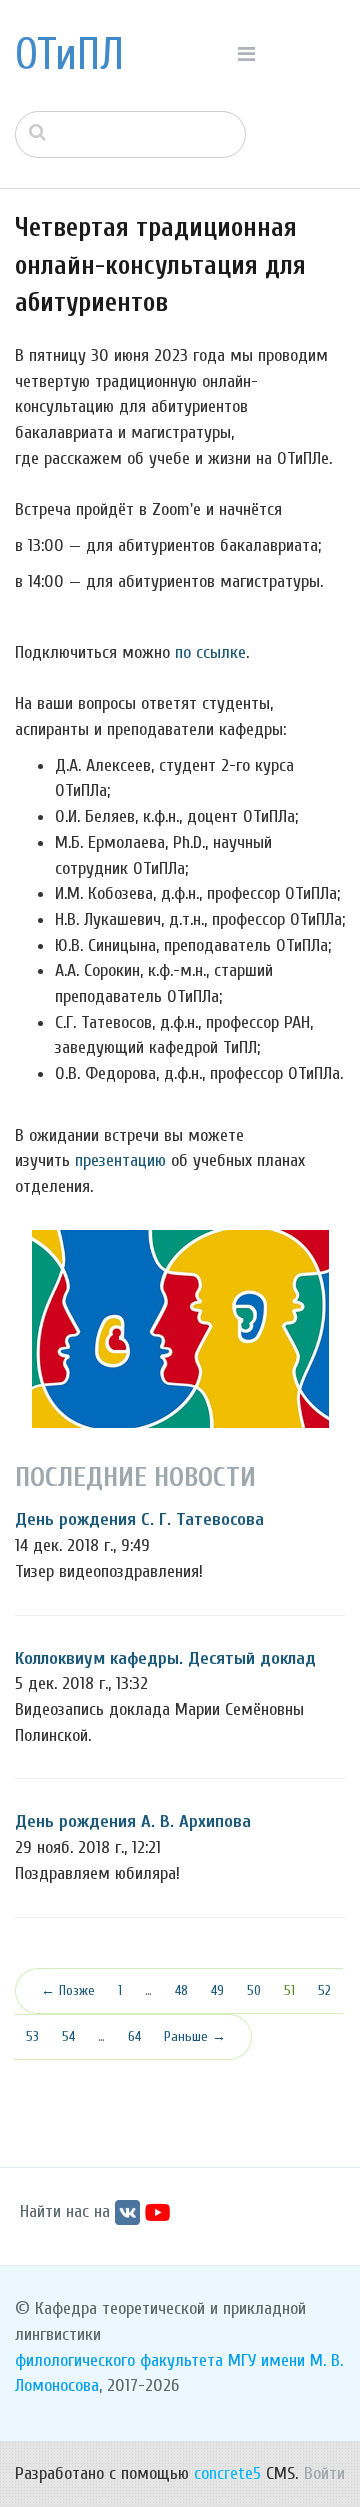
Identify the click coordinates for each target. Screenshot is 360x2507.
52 (324, 1990)
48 (181, 1990)
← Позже (68, 1990)
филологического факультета (119, 2360)
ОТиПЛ (69, 55)
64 (134, 2036)
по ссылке (210, 652)
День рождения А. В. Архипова (133, 1821)
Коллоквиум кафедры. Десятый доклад (165, 1658)
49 (217, 1990)
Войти (324, 2473)
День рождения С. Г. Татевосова (139, 1519)
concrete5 (227, 2473)
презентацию (120, 1160)
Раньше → (195, 2036)
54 (68, 2036)
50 (254, 1990)
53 (32, 2036)
